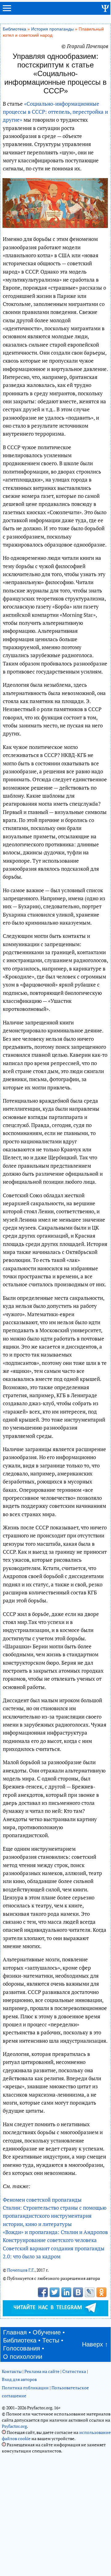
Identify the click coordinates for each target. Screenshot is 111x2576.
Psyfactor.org (14, 2426)
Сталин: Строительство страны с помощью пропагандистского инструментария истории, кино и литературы (55, 2216)
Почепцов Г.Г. (21, 2270)
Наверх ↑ (95, 2344)
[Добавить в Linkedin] (66, 2292)
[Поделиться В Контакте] (78, 2292)
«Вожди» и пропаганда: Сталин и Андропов (55, 2232)
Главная (15, 2332)
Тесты (51, 2340)
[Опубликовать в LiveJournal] (90, 2292)
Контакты (12, 2371)
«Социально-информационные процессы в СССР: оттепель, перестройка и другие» (55, 112)
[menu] (7, 11)
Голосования (22, 2348)
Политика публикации (25, 2388)
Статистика (74, 2371)
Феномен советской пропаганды (42, 2200)
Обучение (47, 2332)
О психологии (23, 2357)
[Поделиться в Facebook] (43, 2292)
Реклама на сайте (42, 2371)
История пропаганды (52, 29)
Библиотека (14, 29)
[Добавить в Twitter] (55, 2292)
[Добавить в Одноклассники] (101, 2292)
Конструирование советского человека (50, 2240)
